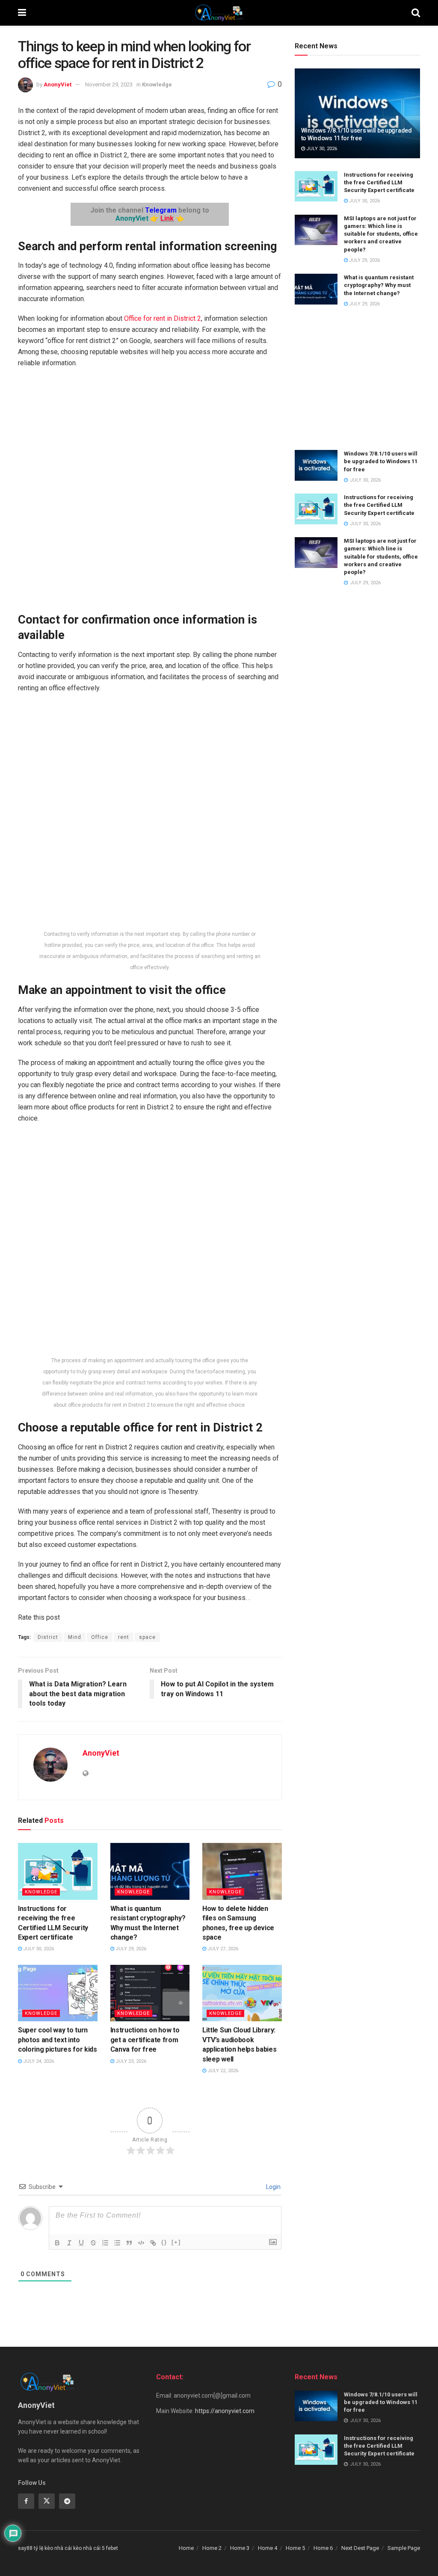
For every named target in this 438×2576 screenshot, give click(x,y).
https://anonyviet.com (225, 2411)
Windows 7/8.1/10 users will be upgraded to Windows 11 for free (381, 461)
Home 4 (268, 2548)
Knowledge (157, 84)
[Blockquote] (129, 2243)
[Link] (153, 2243)
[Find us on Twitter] (47, 2501)
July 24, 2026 (38, 2061)
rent (124, 1637)
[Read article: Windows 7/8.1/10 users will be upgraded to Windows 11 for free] (357, 113)
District (48, 1637)
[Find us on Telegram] (67, 2501)
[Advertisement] (357, 379)
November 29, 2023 (109, 84)
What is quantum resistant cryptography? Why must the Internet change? (379, 285)
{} (164, 2242)
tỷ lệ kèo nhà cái (53, 2548)
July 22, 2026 (222, 2071)
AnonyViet (58, 84)
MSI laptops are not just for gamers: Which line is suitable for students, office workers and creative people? (381, 234)
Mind (75, 1637)
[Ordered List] (105, 2243)
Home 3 (240, 2548)
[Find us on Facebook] (26, 2501)
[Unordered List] (117, 2243)
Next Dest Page (360, 2548)
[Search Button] (416, 13)
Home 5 (295, 2548)
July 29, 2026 (130, 1949)
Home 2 (212, 2548)
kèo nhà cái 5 (89, 2548)
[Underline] (81, 2243)
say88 (25, 2548)
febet (112, 2548)
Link (167, 218)
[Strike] (93, 2243)
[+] (176, 2242)
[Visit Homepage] (219, 13)
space (147, 1637)
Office (100, 1637)
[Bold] (57, 2243)
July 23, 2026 (130, 2061)
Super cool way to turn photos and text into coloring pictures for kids (58, 2040)
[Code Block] (141, 2243)
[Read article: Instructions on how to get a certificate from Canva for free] (150, 1993)
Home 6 (323, 2548)
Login (273, 2187)
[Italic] (69, 2243)
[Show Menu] (22, 13)
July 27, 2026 (222, 1949)
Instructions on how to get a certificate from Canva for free (145, 2040)
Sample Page (404, 2548)
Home (186, 2548)
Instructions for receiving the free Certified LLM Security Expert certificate (379, 182)
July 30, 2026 (38, 1949)
